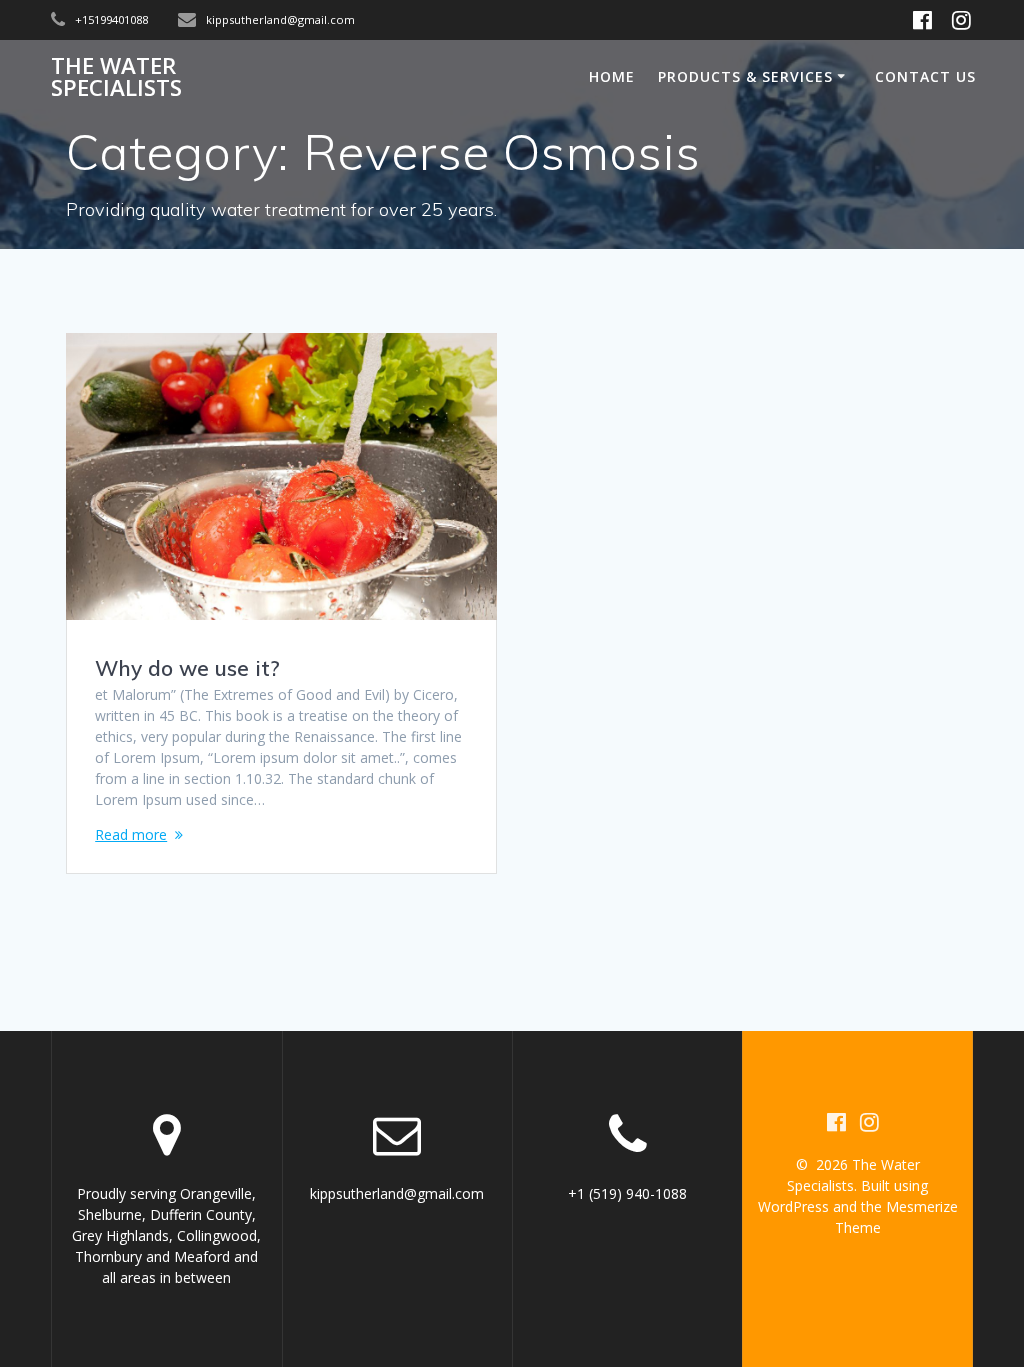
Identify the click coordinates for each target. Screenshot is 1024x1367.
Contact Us (925, 76)
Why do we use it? (187, 668)
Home (612, 76)
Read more (131, 834)
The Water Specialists (116, 77)
